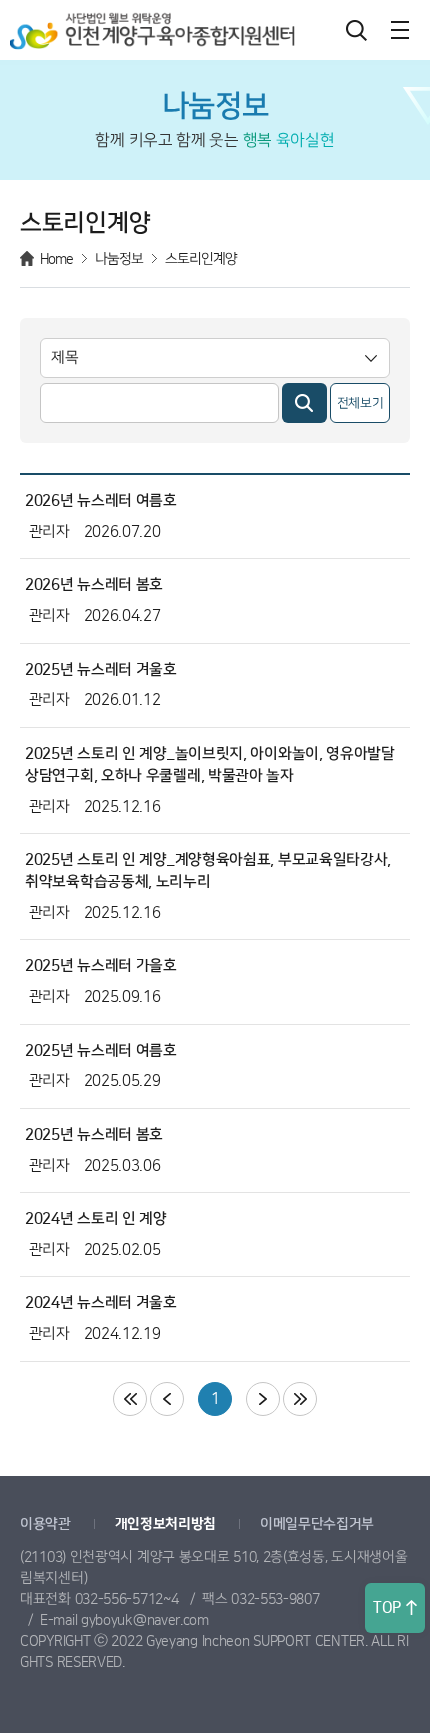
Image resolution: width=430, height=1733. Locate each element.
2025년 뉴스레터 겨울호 (101, 669)
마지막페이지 (300, 1399)
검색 (356, 30)
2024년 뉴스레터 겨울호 (101, 1302)
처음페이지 (130, 1399)
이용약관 (45, 1524)
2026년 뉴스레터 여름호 (101, 500)
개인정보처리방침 (166, 1524)
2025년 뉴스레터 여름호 (101, 1050)
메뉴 (400, 30)
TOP (387, 1607)
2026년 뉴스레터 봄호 (94, 584)
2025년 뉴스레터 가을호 (101, 965)
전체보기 (360, 403)
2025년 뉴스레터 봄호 (94, 1134)
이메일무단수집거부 (317, 1524)
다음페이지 (263, 1399)
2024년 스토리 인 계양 (96, 1218)
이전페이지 (167, 1399)
